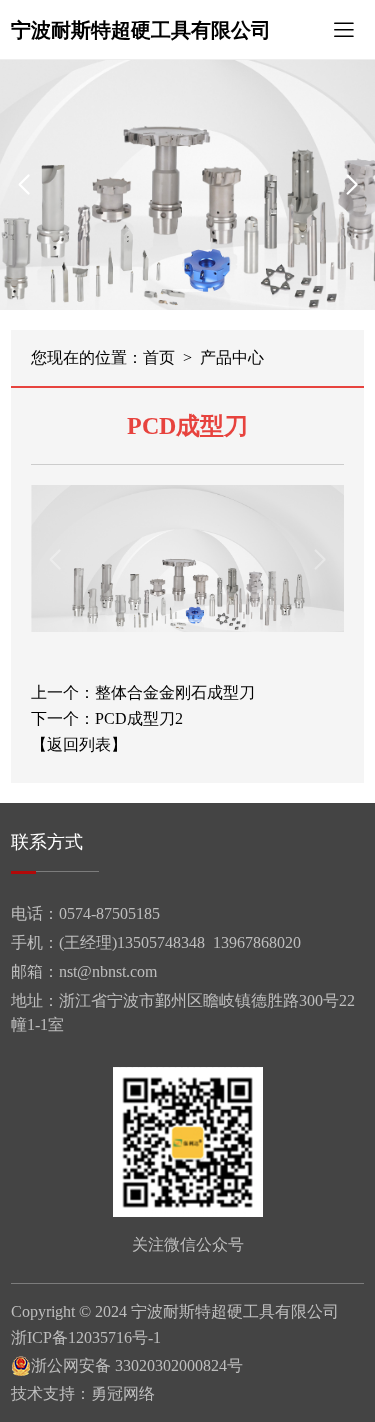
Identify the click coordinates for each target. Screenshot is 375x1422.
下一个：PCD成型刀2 (107, 719)
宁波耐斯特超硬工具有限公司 (141, 30)
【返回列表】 (79, 745)
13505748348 (161, 942)
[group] (187, 185)
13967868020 (257, 942)
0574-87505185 (109, 913)
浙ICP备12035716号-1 (86, 1338)
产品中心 (232, 358)
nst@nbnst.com (108, 971)
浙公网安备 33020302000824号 (137, 1365)
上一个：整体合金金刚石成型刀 (143, 693)
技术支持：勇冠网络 (83, 1393)
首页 (159, 358)
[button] (188, 290)
